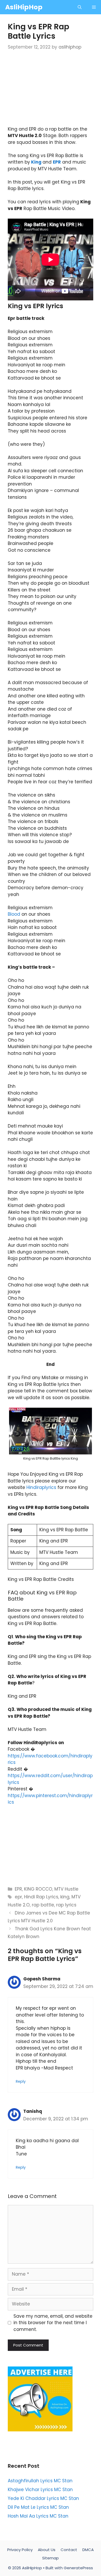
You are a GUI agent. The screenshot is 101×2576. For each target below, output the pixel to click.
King (36, 162)
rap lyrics (66, 1905)
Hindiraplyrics (41, 1487)
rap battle (43, 1905)
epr (18, 1897)
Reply (21, 2081)
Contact (69, 2550)
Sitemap (51, 2558)
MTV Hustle (66, 1889)
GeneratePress (78, 2568)
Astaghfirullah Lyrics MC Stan (40, 2481)
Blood (14, 914)
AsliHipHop (24, 7)
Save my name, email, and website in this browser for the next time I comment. (53, 2323)
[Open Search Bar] (80, 7)
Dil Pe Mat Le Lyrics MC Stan (38, 2507)
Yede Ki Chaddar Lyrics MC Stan (43, 2498)
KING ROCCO (38, 1889)
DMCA (88, 2550)
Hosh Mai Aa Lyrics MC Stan (38, 2516)
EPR (57, 162)
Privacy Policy (20, 2550)
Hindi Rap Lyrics (41, 1897)
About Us (47, 2550)
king (65, 1897)
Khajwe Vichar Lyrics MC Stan (40, 2490)
